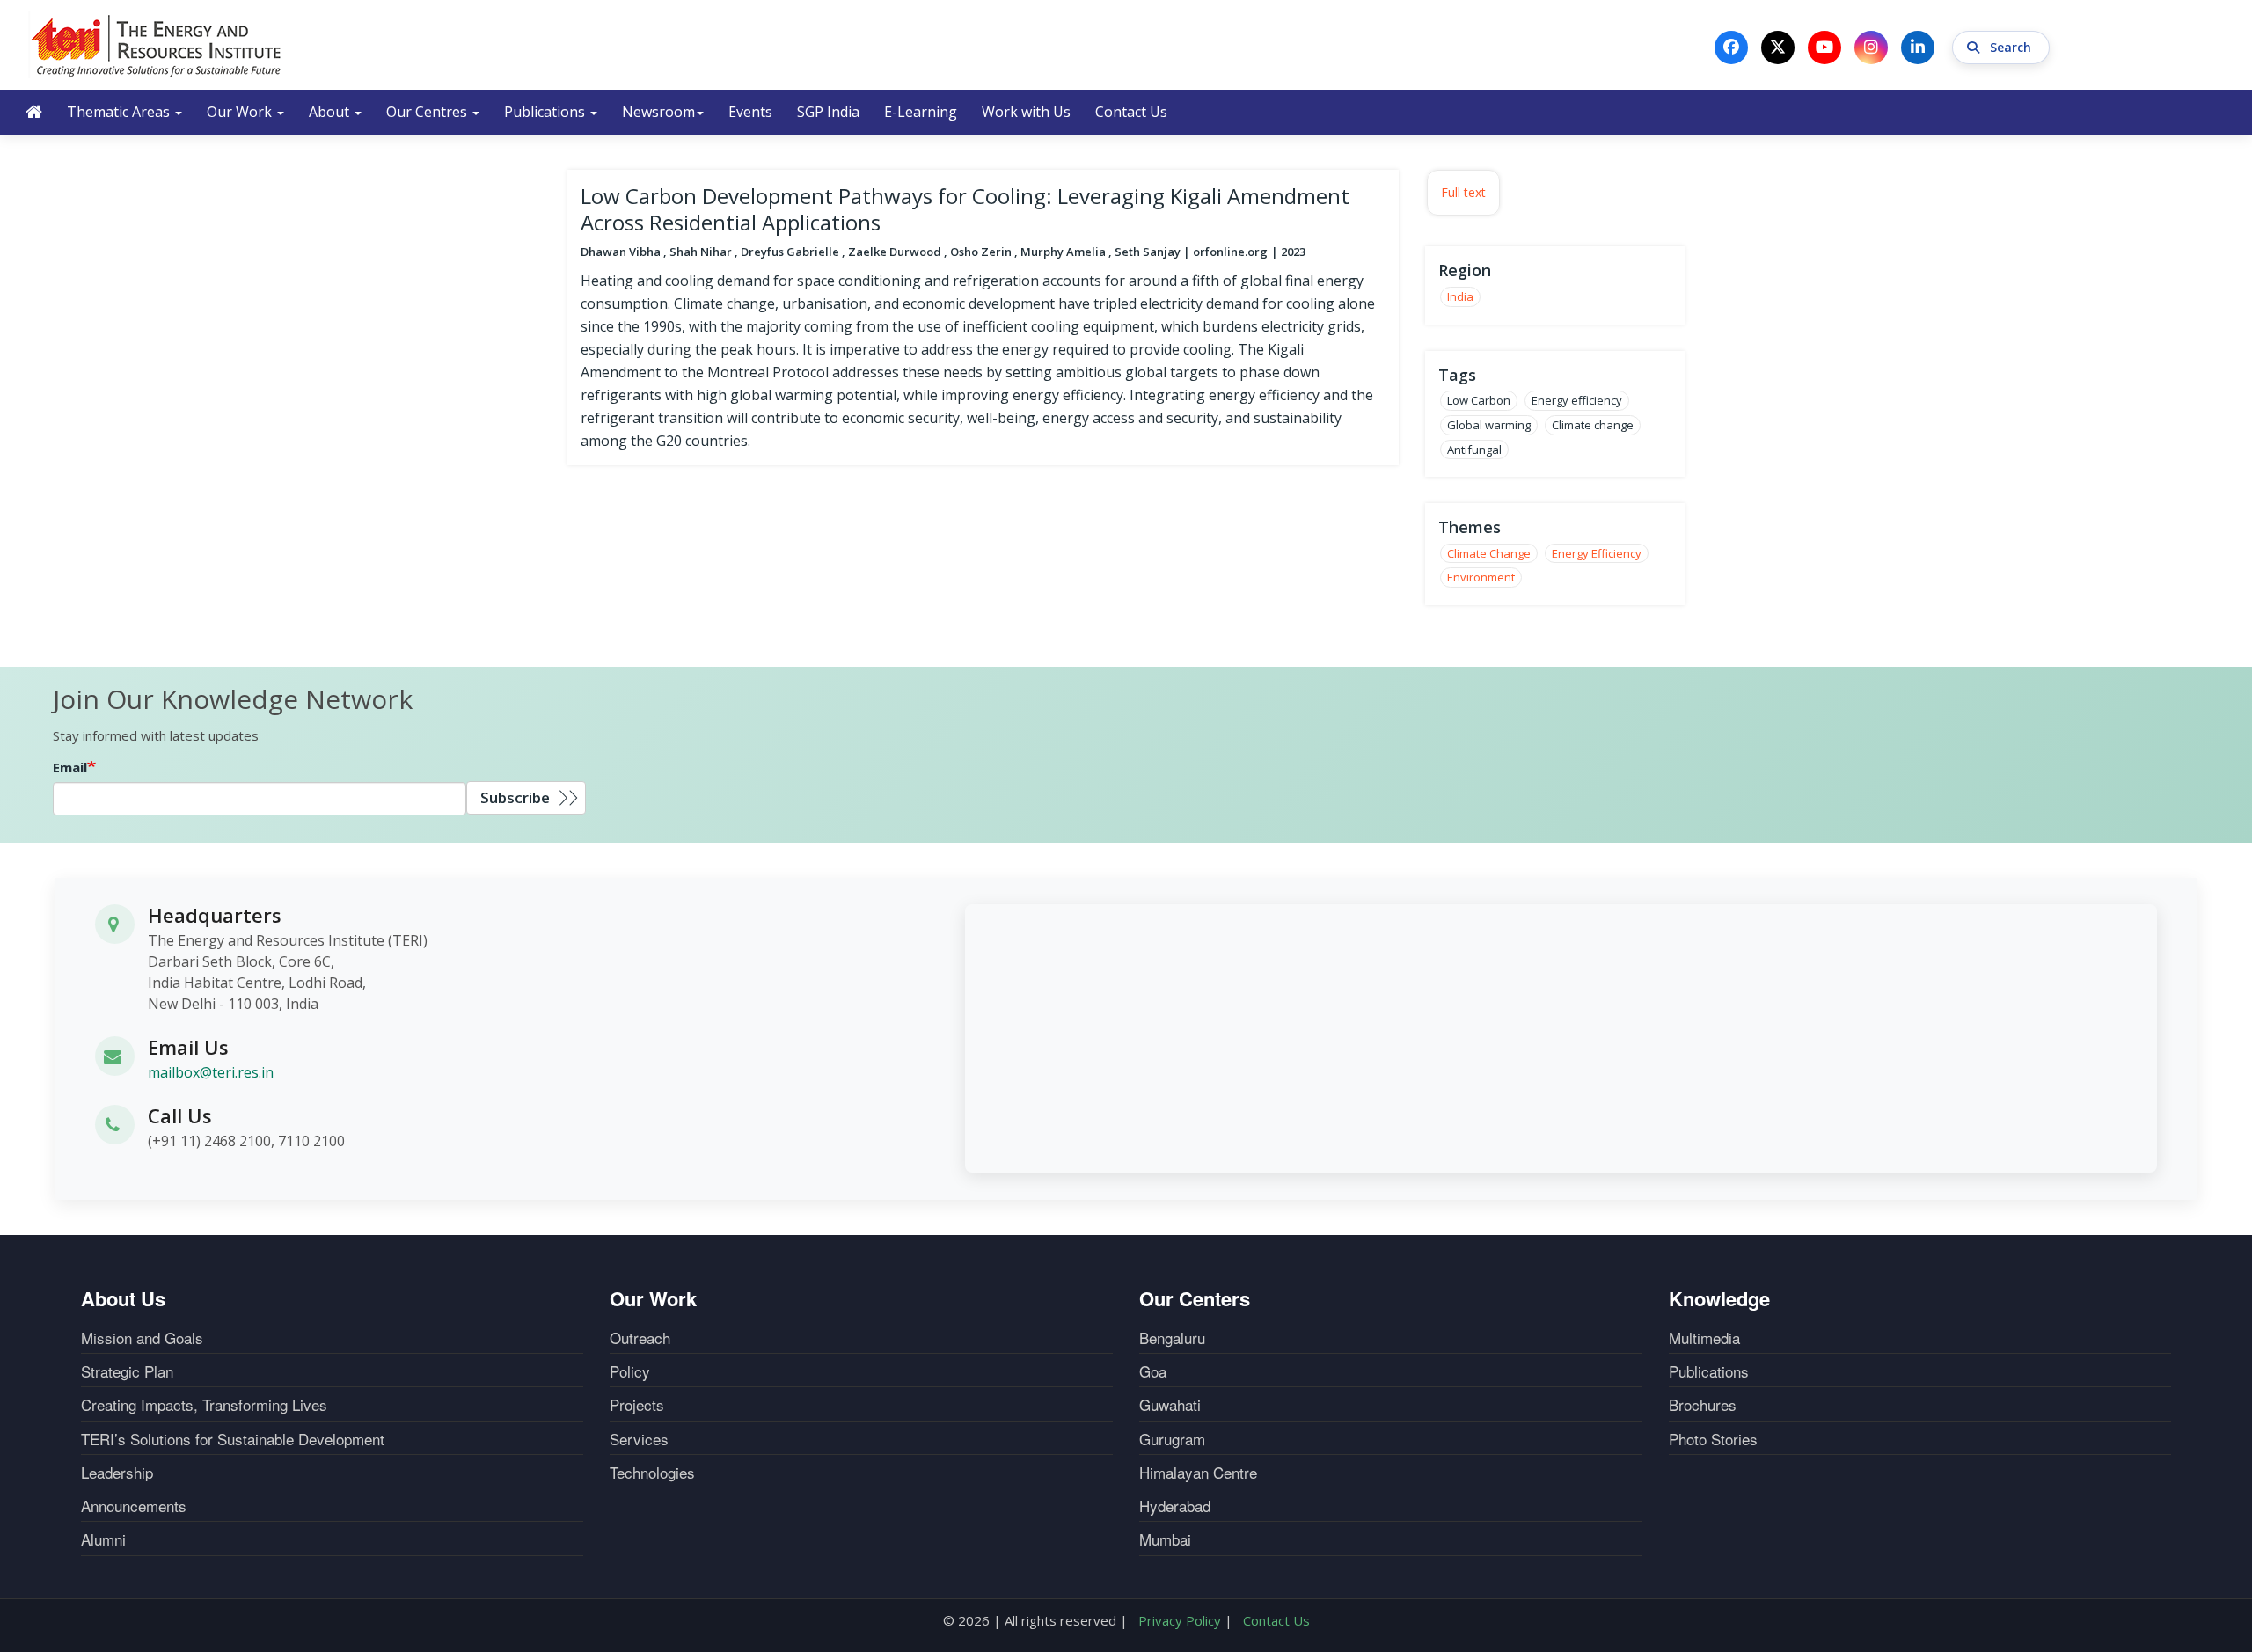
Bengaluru (1172, 1338)
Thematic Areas (120, 112)
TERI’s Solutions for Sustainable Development (233, 1439)
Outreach (640, 1338)
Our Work (241, 112)
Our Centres (428, 112)
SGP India (828, 112)
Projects (637, 1405)
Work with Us (1026, 112)
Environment (1481, 577)
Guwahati (1170, 1405)
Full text (1463, 192)
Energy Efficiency (1597, 553)
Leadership (117, 1473)
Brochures (1703, 1405)
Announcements (134, 1506)
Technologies (652, 1473)
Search (2012, 47)
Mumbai (1165, 1539)
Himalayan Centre (1198, 1473)
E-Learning (921, 112)
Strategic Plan (127, 1371)
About (331, 112)
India (1460, 296)
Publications (546, 112)
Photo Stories (1713, 1439)
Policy (630, 1371)
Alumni (103, 1539)
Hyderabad (1175, 1506)
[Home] (157, 45)
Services (639, 1439)
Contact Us (1131, 112)
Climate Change (1489, 553)
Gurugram (1172, 1439)
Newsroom (658, 112)
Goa (1153, 1371)
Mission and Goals (142, 1338)
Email (70, 767)
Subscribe (515, 797)
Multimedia (1704, 1338)
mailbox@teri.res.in (211, 1072)
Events (750, 112)
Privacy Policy (1180, 1620)
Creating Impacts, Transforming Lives (204, 1405)
